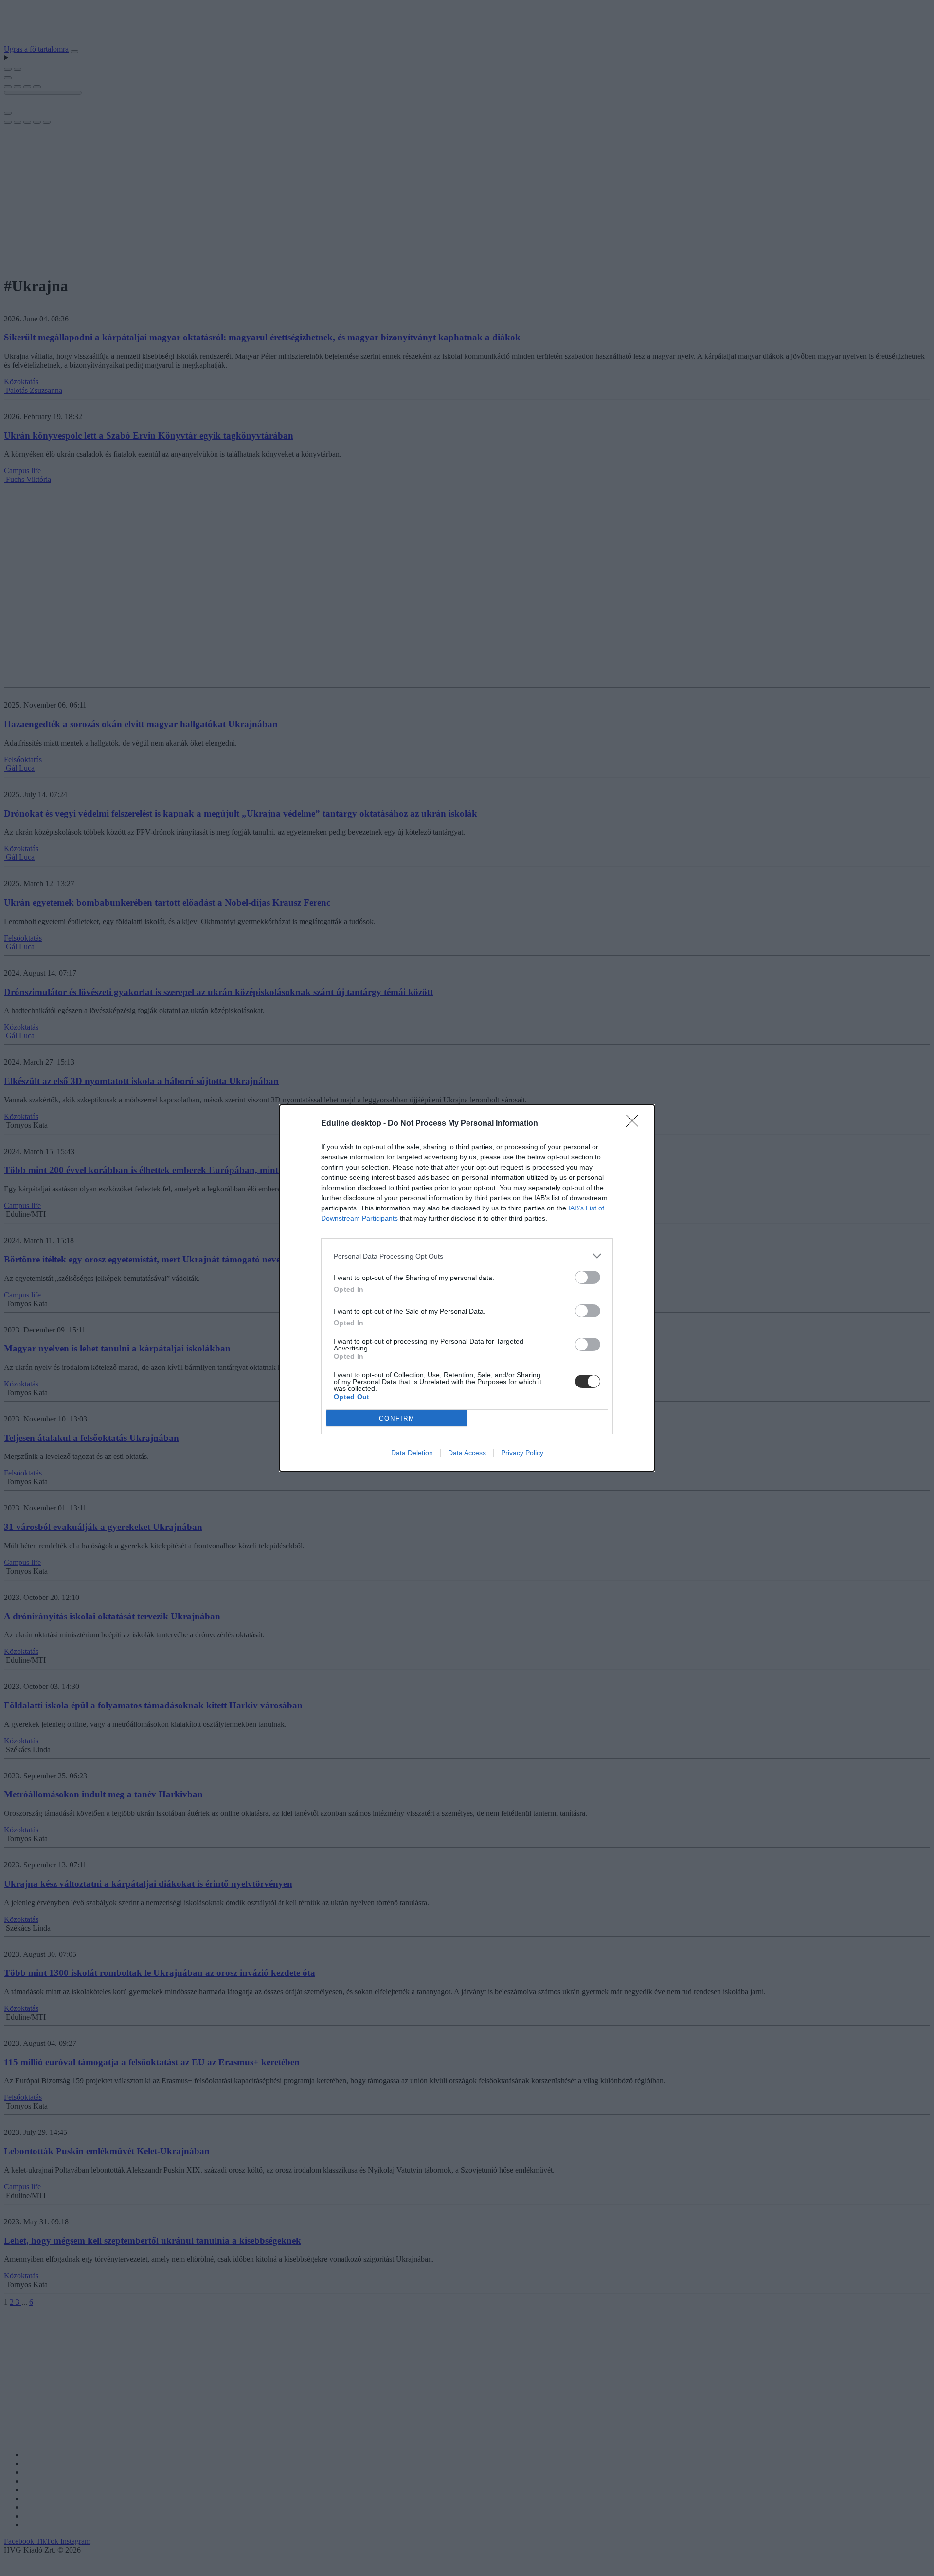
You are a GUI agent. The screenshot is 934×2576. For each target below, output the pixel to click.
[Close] (635, 1124)
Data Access (467, 1453)
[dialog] (467, 1288)
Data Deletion (412, 1453)
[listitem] (467, 1256)
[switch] (588, 1277)
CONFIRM (397, 1418)
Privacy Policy (522, 1453)
